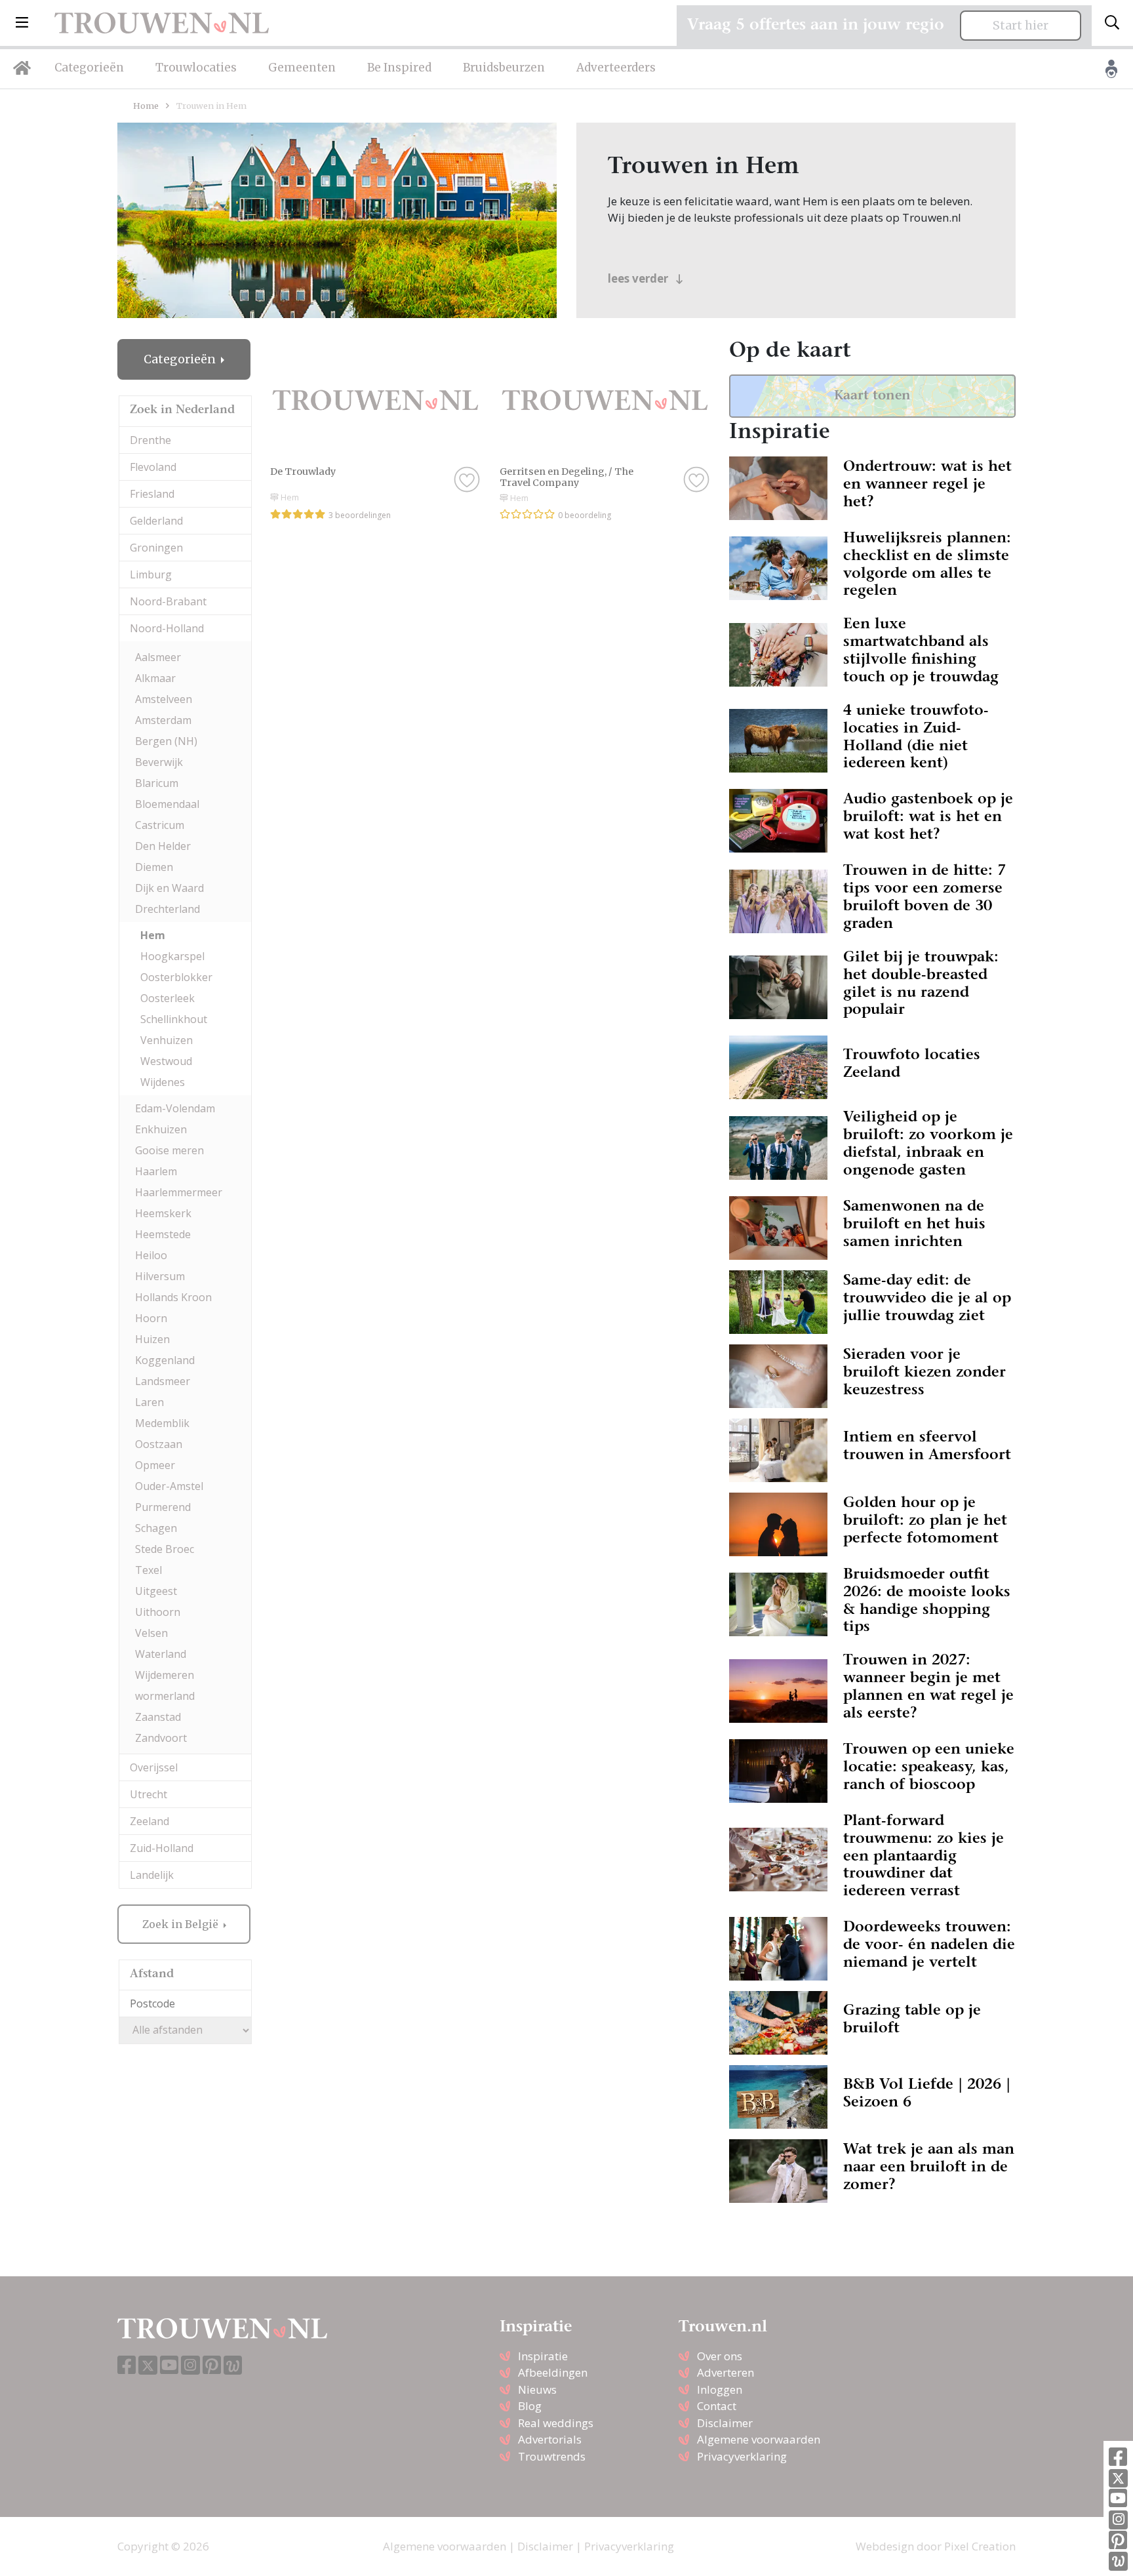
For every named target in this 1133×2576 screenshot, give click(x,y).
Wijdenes (163, 1082)
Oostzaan (159, 1444)
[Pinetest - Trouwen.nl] (1118, 2541)
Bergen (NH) (166, 741)
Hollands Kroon (173, 1297)
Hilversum (160, 1276)
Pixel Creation (980, 2546)
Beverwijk (159, 762)
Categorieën (89, 68)
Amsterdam (163, 720)
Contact (717, 2406)
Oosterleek (168, 998)
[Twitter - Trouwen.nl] (1118, 2479)
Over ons (720, 2356)
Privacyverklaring (742, 2456)
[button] (22, 23)
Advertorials (550, 2439)
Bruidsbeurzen (504, 68)
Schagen (156, 1528)
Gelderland (156, 521)
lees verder (639, 278)
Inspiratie (543, 2356)
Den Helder (163, 846)
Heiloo (151, 1255)
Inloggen (720, 2389)
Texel (149, 1570)
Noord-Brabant (168, 601)
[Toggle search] (1112, 23)
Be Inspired (399, 68)
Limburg (151, 574)
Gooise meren (169, 1150)
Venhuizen (167, 1040)
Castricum (160, 825)
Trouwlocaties (196, 68)
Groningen (156, 548)
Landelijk (152, 1875)
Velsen (151, 1633)
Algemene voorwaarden (759, 2439)
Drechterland (168, 909)
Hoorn (151, 1318)
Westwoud (166, 1061)
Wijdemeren (165, 1675)
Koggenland (165, 1360)
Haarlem (156, 1171)
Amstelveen (164, 699)
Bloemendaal (167, 804)
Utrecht (149, 1794)
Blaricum (157, 783)
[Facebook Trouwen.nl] (1118, 2458)
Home (146, 106)
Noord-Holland (167, 628)
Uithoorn (158, 1612)
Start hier (1021, 26)
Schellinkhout (174, 1019)
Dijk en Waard (169, 888)
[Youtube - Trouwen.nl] (1118, 2499)
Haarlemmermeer (179, 1192)
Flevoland (153, 467)
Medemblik (162, 1423)
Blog (530, 2406)
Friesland (152, 494)
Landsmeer (163, 1381)
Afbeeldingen (553, 2372)
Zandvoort (161, 1738)
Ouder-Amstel (169, 1486)
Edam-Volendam (175, 1108)
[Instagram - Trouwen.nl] (1118, 2520)
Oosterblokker (176, 977)
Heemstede (163, 1234)
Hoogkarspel (172, 956)
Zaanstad (158, 1717)
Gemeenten (302, 68)
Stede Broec (165, 1549)
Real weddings (556, 2423)
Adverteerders (616, 68)
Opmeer (155, 1465)
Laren (149, 1402)
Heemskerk (163, 1213)
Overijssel (154, 1767)
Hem (153, 935)
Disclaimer (725, 2423)
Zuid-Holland (162, 1848)
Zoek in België (182, 1924)
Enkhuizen (161, 1129)
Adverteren (726, 2372)
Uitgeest (156, 1591)
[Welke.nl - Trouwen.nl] (1118, 2561)
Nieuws (537, 2389)
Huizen (152, 1339)
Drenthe (150, 440)
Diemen (154, 867)
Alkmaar (155, 678)
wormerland (165, 1696)
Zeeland (149, 1821)
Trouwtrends (552, 2456)
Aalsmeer (158, 657)
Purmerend (163, 1507)
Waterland (161, 1654)
